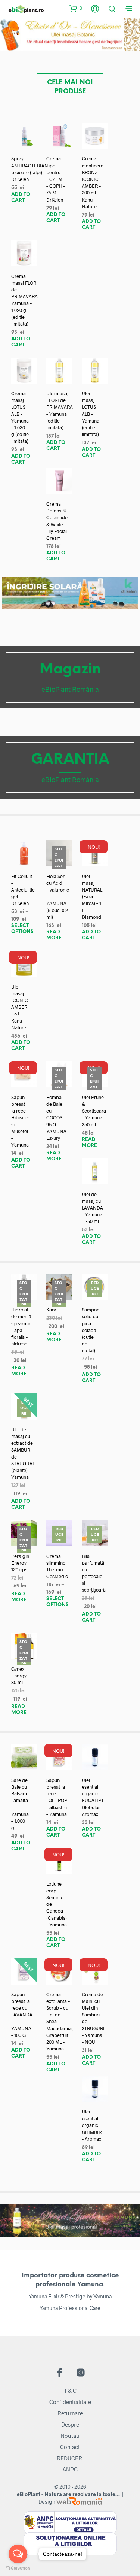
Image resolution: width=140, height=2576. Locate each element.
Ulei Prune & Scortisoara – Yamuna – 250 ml (94, 1111)
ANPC (70, 2469)
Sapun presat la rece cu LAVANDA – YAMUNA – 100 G (22, 2015)
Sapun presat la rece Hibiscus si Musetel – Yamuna (20, 1121)
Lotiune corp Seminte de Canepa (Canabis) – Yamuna (57, 1904)
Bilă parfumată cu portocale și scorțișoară (94, 1573)
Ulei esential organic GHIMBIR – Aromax (92, 2125)
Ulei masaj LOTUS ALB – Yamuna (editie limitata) (91, 414)
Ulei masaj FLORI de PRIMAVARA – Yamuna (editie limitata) (60, 410)
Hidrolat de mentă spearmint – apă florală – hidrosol (22, 1327)
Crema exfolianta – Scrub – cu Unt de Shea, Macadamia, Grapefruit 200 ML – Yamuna (60, 2022)
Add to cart (21, 198)
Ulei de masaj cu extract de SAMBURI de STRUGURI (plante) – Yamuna (23, 1453)
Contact (70, 2447)
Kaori (52, 1310)
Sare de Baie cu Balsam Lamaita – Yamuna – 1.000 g (20, 1804)
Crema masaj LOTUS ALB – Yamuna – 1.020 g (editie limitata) (20, 417)
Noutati (70, 2436)
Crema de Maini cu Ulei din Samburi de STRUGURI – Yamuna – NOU (93, 2018)
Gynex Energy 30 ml (19, 1676)
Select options (22, 929)
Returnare (70, 2413)
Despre (70, 2424)
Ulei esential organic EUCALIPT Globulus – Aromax (93, 1797)
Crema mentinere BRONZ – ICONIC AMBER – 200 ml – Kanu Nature (93, 182)
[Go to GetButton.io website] (18, 2568)
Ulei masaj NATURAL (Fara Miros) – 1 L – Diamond (92, 897)
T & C (70, 2391)
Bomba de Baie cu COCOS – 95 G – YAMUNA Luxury (56, 1118)
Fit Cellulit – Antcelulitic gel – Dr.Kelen (23, 890)
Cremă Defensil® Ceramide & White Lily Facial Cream (57, 521)
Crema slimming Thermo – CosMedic (57, 1566)
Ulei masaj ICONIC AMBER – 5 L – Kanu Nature (20, 1007)
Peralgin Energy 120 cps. (20, 1563)
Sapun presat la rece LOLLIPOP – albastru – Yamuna (57, 1797)
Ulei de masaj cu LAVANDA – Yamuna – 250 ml (92, 1208)
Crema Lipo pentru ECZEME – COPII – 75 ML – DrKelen (56, 179)
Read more (54, 935)
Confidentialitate (70, 2402)
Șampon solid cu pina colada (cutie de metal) (91, 1330)
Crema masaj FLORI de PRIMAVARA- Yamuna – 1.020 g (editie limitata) (25, 300)
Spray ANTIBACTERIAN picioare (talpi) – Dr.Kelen (30, 169)
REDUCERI (70, 2458)
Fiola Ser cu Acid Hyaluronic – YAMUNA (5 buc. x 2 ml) (58, 897)
